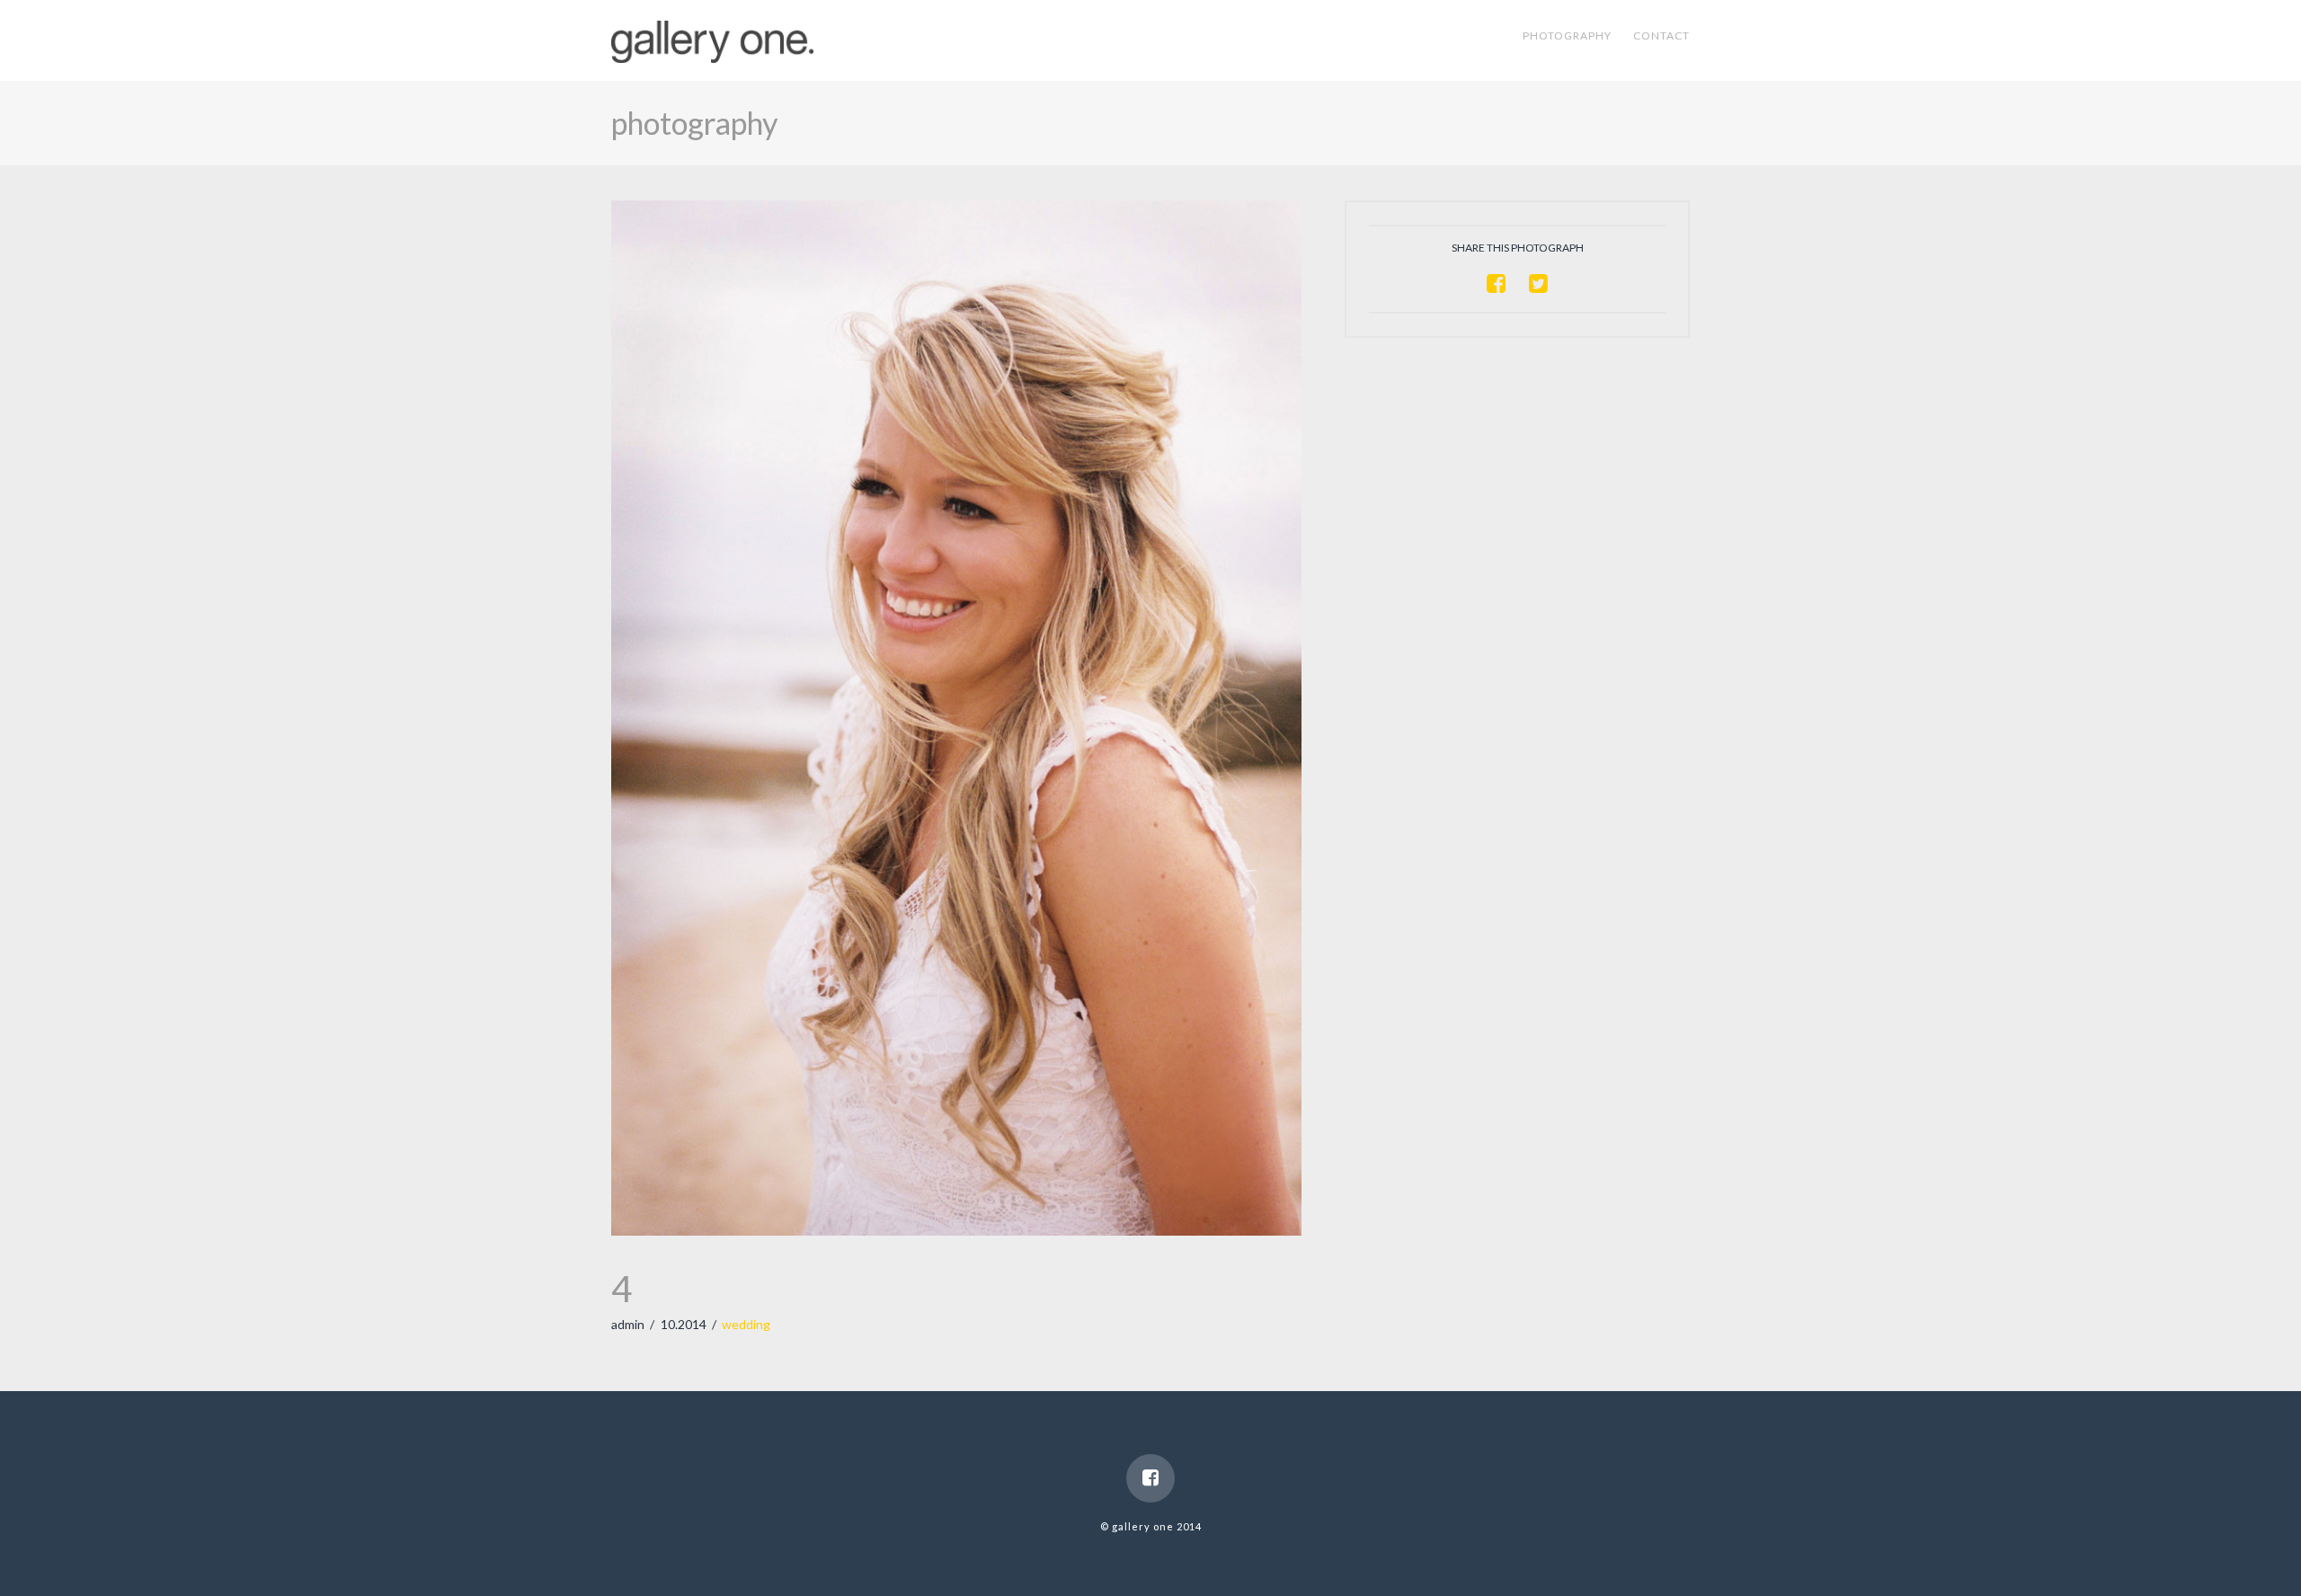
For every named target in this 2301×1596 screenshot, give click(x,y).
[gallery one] (712, 37)
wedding (746, 1324)
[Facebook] (1150, 1478)
